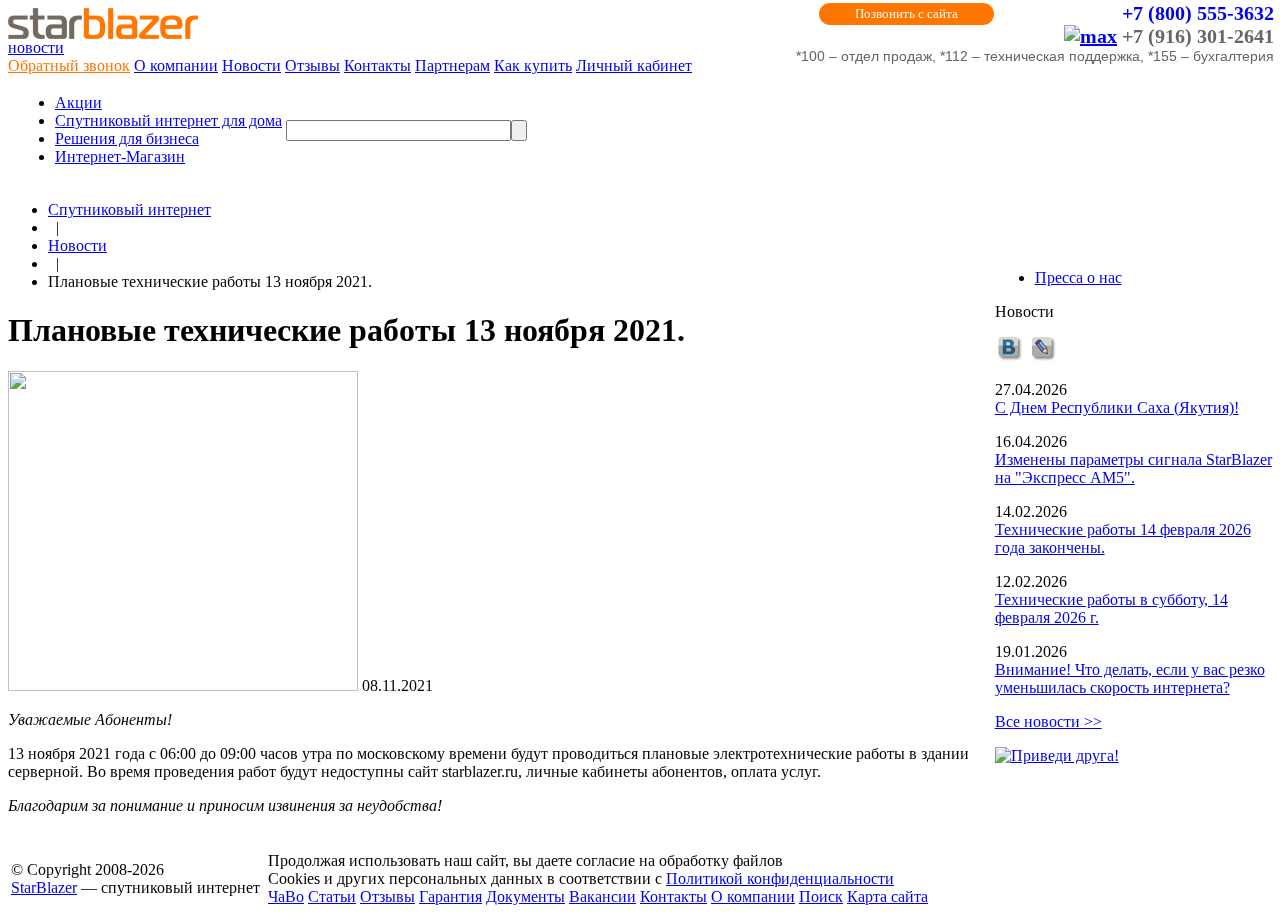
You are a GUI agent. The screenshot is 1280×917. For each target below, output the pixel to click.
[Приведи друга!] (1057, 755)
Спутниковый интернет (129, 209)
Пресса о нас (1078, 277)
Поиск (821, 896)
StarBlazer (44, 887)
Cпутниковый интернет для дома (168, 120)
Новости (251, 65)
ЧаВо (286, 896)
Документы (525, 896)
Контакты (377, 65)
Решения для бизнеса (127, 138)
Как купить (533, 65)
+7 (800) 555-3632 (1198, 13)
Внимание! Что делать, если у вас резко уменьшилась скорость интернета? (1130, 678)
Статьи (332, 896)
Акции (78, 102)
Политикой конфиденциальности (780, 878)
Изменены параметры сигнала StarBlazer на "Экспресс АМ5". (1133, 468)
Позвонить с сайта (906, 13)
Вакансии (602, 896)
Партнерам (452, 65)
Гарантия (450, 896)
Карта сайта (887, 896)
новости (36, 47)
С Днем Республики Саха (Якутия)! (1117, 407)
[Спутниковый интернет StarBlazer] (103, 33)
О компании (176, 65)
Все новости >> (1048, 721)
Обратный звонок (69, 65)
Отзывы (312, 65)
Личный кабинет (634, 65)
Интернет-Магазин (120, 156)
